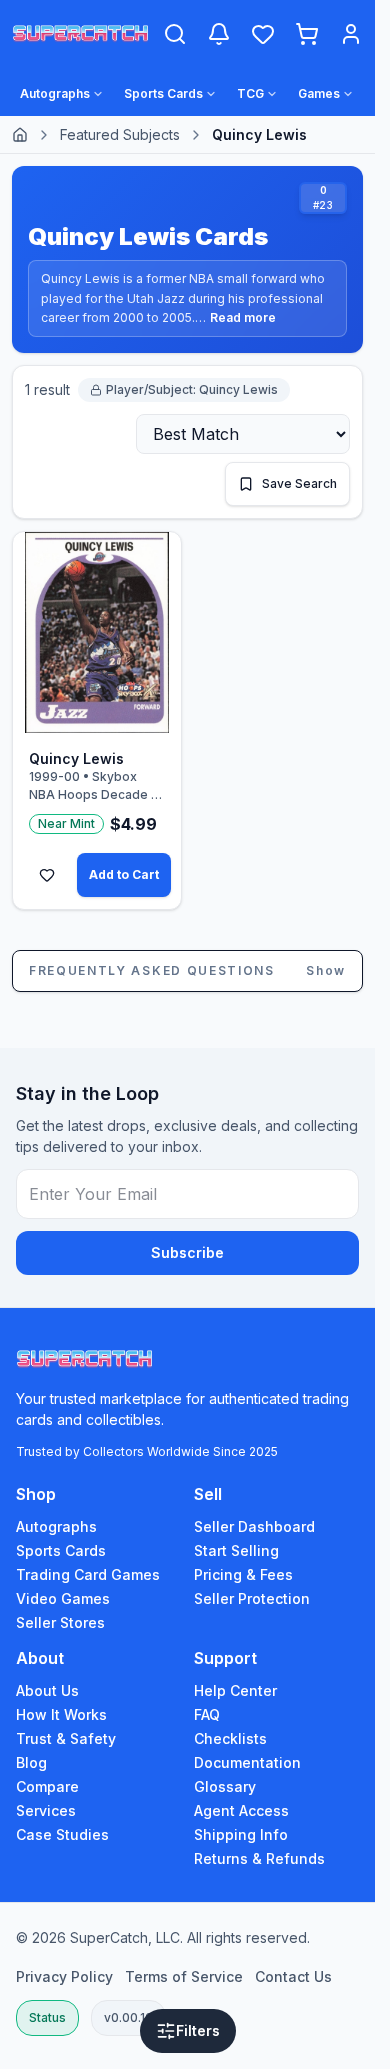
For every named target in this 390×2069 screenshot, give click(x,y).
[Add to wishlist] (47, 875)
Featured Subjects (120, 134)
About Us (47, 1690)
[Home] (20, 135)
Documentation (247, 1762)
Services (46, 1810)
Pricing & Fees (243, 1574)
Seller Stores (60, 1622)
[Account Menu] (351, 34)
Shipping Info (241, 1834)
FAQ (207, 1714)
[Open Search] (175, 34)
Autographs (56, 1526)
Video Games (63, 1598)
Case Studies (62, 1834)
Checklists (230, 1738)
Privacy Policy (64, 1976)
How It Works (61, 1714)
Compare (47, 1786)
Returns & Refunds (259, 1858)
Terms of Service (184, 1976)
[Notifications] (219, 34)
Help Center (235, 1690)
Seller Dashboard (254, 1526)
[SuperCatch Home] (80, 34)
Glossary (225, 1786)
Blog (31, 1762)
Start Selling (236, 1550)
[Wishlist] (263, 34)
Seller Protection (252, 1598)
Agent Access (241, 1810)
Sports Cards (61, 1550)
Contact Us (293, 1976)
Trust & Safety (66, 1738)
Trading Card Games (88, 1574)
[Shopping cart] (307, 34)
